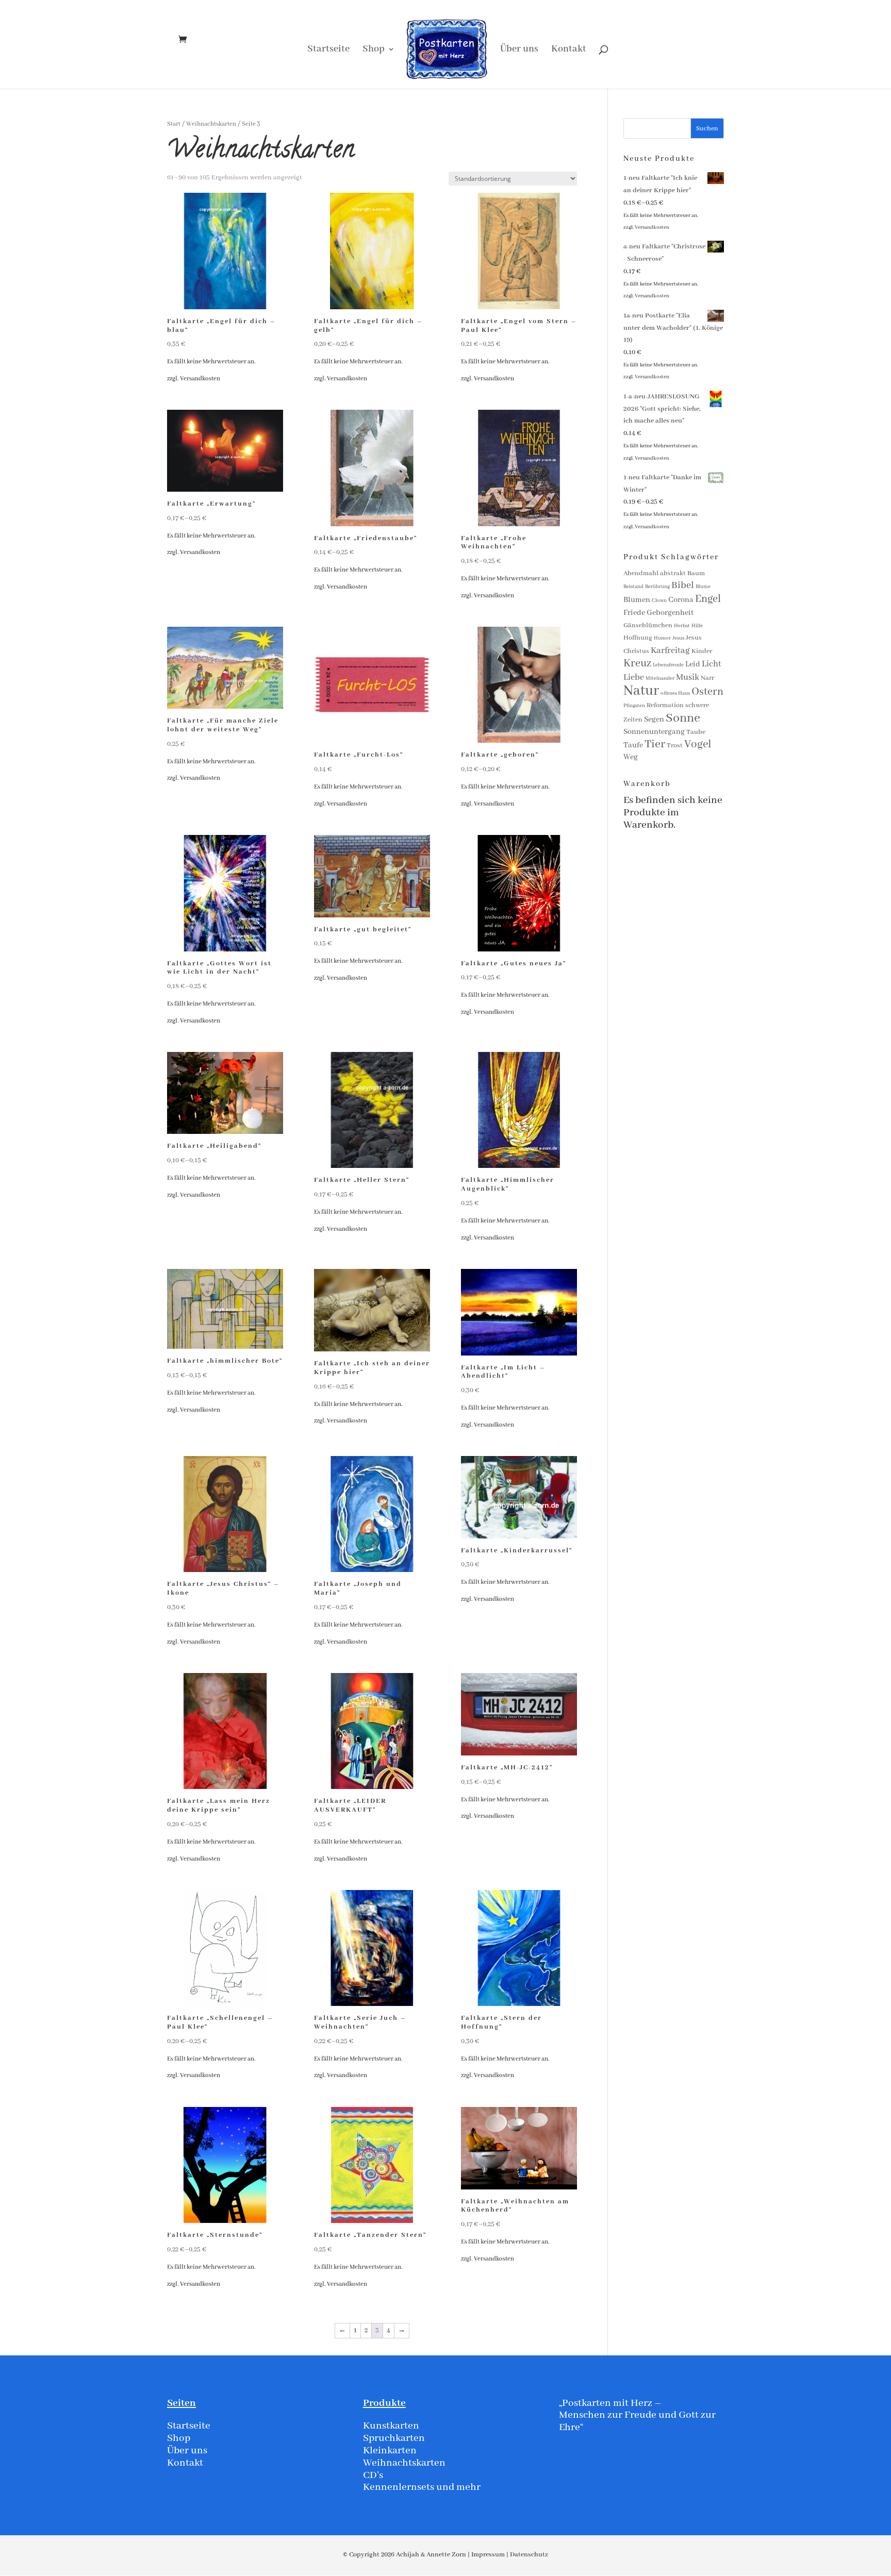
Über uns (519, 50)
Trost (675, 746)
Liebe (634, 678)
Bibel (683, 586)
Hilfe (697, 626)
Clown (659, 601)
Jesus (678, 638)
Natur (641, 691)
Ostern (707, 692)
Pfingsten (634, 706)
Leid (693, 664)
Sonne (683, 718)
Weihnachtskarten (211, 124)
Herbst (682, 626)
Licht (712, 664)
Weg (631, 757)
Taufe (633, 745)
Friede (634, 613)
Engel (708, 599)
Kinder (702, 651)
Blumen (637, 600)
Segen (654, 720)
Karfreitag (670, 651)
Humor (662, 638)
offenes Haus (675, 693)
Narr (707, 678)
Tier (655, 744)
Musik (688, 678)
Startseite (328, 50)
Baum (696, 573)
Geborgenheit (670, 613)
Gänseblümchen (648, 625)
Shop (374, 50)
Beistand (633, 587)
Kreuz (637, 664)
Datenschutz (529, 2555)
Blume (703, 587)
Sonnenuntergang (654, 732)
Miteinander (660, 679)
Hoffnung (638, 638)
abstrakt (673, 573)
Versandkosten (200, 379)
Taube (696, 732)
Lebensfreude (668, 665)
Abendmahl (641, 573)
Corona (681, 600)
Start (174, 124)
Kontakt (569, 50)
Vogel (698, 745)
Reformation (665, 705)
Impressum (488, 2555)
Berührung (657, 587)
